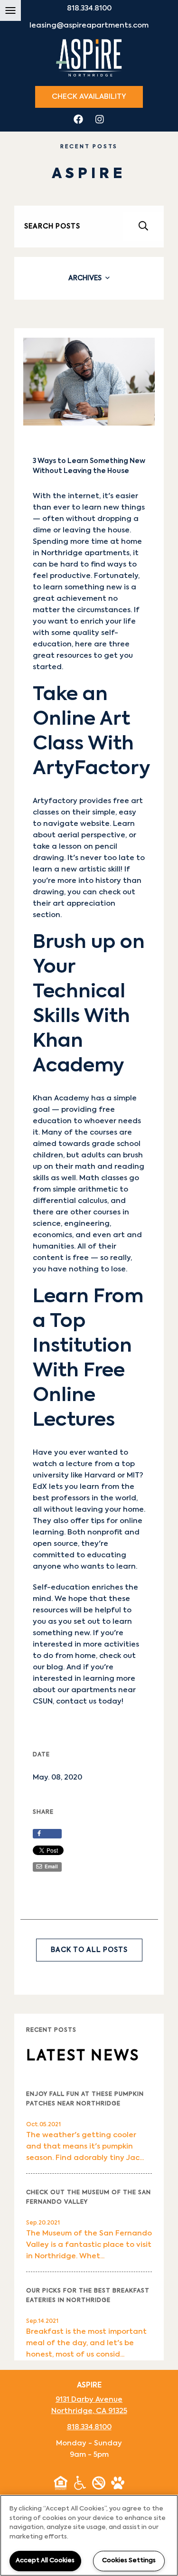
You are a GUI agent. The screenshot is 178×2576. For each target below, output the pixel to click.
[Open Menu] (10, 10)
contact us (76, 1701)
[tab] (89, 278)
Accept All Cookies (45, 2561)
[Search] (143, 226)
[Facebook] (78, 120)
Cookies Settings (129, 2561)
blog (55, 1667)
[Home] (89, 57)
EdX (40, 1487)
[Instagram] (100, 120)
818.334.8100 (89, 8)
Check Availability (89, 97)
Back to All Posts (89, 1950)
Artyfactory (55, 801)
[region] (89, 2535)
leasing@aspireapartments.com (89, 25)
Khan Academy (61, 1098)
